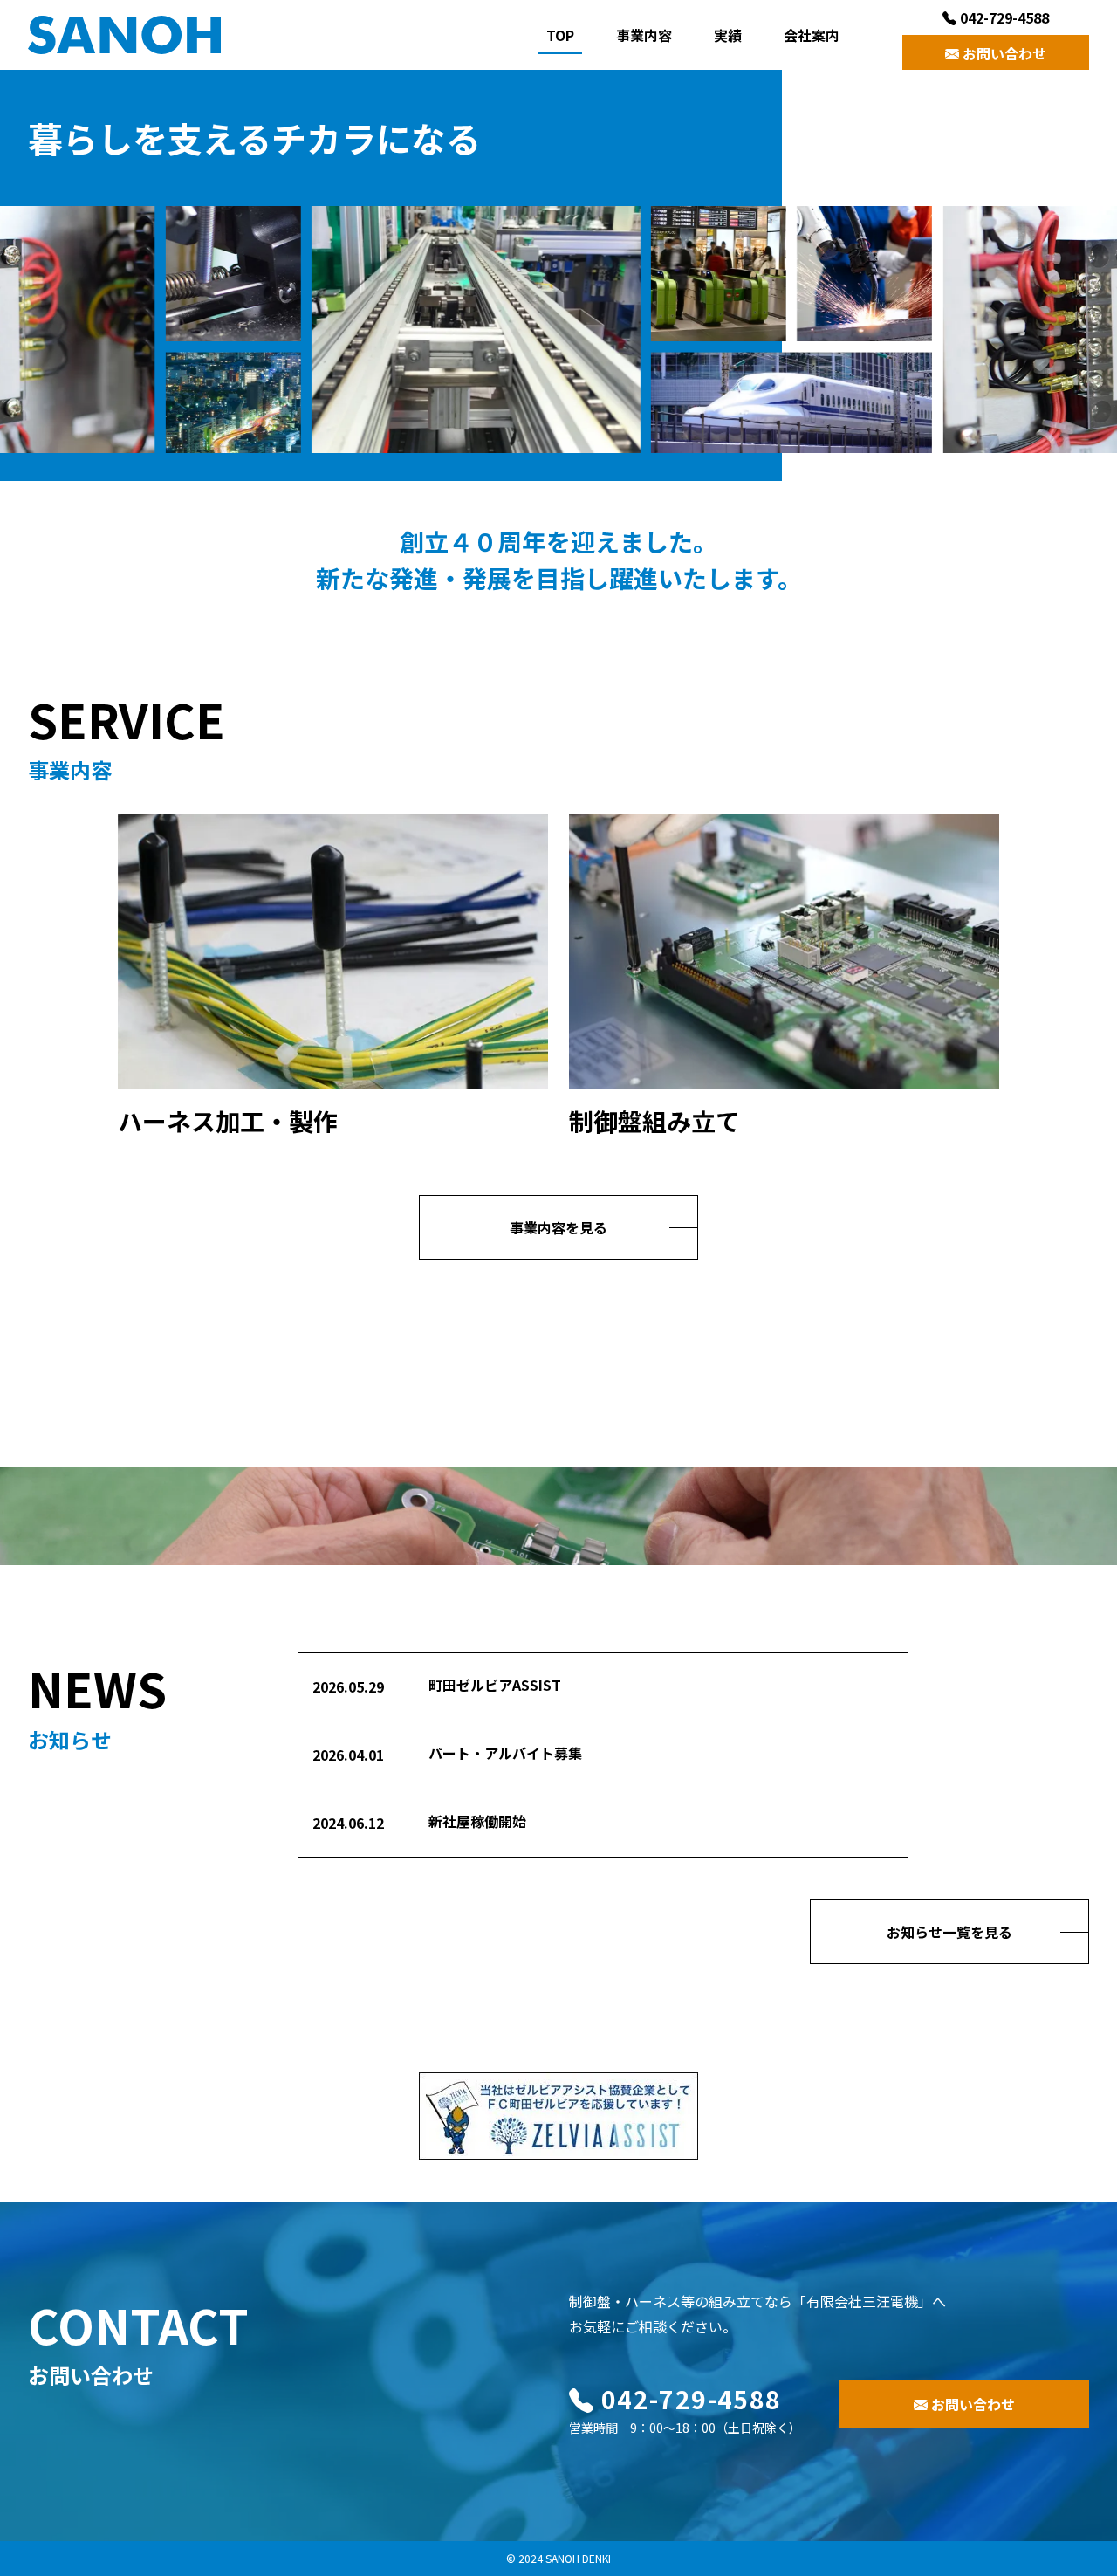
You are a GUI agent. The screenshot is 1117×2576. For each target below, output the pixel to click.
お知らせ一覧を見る (949, 1932)
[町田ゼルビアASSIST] (558, 2113)
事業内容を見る (558, 1227)
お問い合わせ (1003, 53)
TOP (560, 35)
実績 (728, 35)
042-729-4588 (1003, 17)
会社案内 (812, 35)
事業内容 (644, 35)
